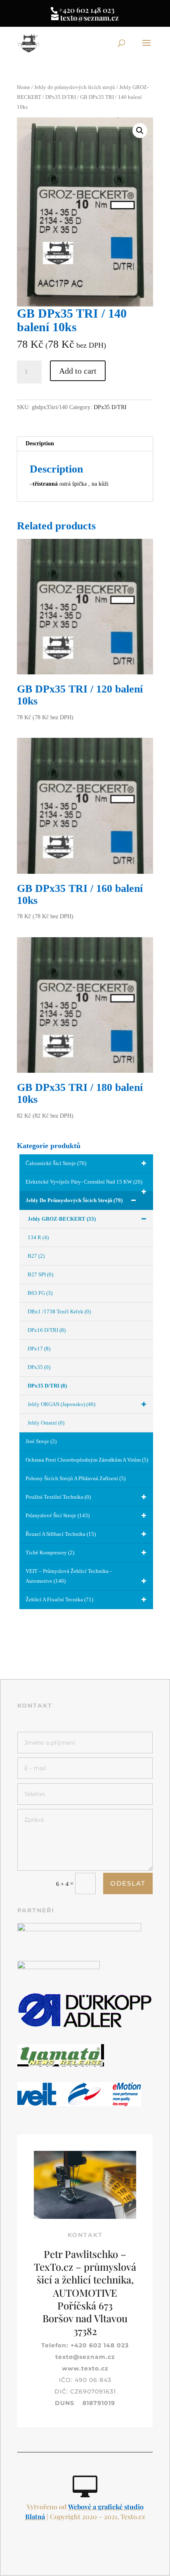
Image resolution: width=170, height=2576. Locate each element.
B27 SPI (40, 1274)
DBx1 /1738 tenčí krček (59, 1311)
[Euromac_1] (79, 1929)
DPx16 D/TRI (47, 1330)
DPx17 (39, 1349)
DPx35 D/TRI (61, 97)
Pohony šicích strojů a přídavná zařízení (76, 1478)
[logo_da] (85, 2027)
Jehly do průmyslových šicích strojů (75, 87)
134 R (38, 1237)
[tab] (85, 444)
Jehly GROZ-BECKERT (62, 1219)
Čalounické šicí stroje (56, 1163)
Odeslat (128, 1883)
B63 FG (40, 1293)
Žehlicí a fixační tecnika (59, 1599)
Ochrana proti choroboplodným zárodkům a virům (87, 1460)
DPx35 (39, 1367)
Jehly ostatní (46, 1423)
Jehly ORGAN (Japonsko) (61, 1404)
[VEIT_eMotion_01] (79, 2105)
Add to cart (78, 371)
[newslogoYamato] (61, 2065)
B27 (36, 1256)
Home (24, 87)
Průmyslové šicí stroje (58, 1515)
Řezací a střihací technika (61, 1534)
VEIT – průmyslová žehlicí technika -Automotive (68, 1576)
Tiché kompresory (50, 1552)
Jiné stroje (41, 1441)
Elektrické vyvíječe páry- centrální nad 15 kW (84, 1182)
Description (40, 443)
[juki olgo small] (59, 1967)
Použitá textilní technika (58, 1497)
